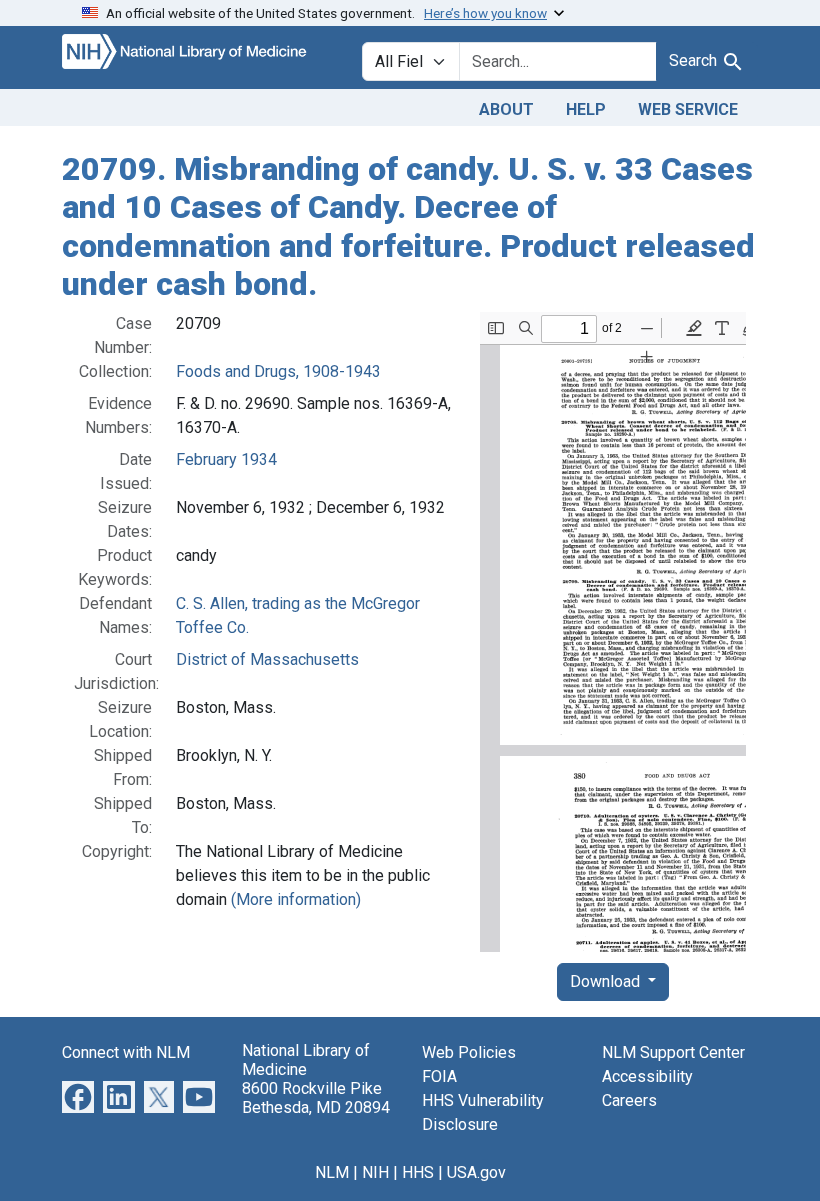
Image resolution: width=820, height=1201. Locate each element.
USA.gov (476, 1172)
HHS (418, 1172)
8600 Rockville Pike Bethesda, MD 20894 (316, 1098)
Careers (629, 1100)
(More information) (296, 899)
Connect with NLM (126, 1052)
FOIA (439, 1076)
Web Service (688, 109)
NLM (332, 1172)
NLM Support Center (673, 1052)
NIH (375, 1172)
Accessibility (647, 1076)
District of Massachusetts (267, 659)
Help (586, 109)
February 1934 (226, 459)
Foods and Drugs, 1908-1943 (278, 371)
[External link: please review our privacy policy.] (78, 1095)
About (506, 109)
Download (607, 981)
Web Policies (469, 1052)
